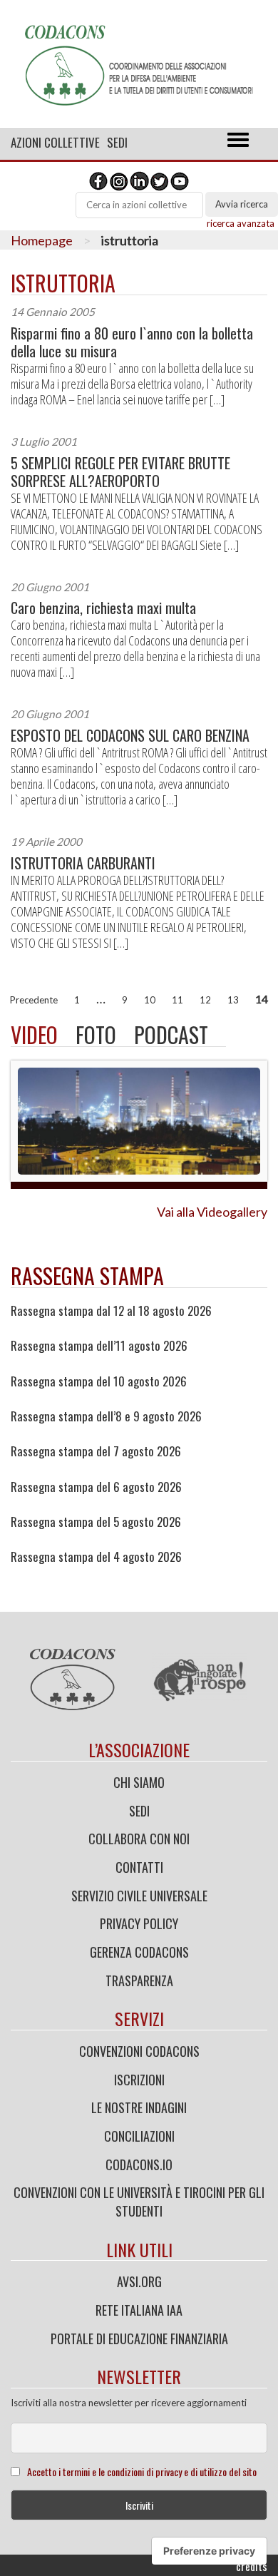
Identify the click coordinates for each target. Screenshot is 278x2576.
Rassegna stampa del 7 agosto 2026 (96, 1451)
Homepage (42, 240)
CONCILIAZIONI (139, 2136)
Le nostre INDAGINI (139, 2107)
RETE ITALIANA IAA (139, 2310)
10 (150, 1000)
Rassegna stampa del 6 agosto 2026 (96, 1487)
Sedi (117, 142)
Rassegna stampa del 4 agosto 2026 (96, 1557)
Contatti (139, 1867)
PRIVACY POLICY (139, 1923)
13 (233, 1000)
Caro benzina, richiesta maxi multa (103, 608)
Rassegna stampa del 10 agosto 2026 (99, 1381)
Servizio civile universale (139, 1896)
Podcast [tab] (171, 1034)
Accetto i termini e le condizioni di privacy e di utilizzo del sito (142, 2472)
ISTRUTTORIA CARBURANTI (83, 863)
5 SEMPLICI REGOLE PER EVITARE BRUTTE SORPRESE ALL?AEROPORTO (120, 472)
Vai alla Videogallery (212, 1212)
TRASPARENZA (139, 1980)
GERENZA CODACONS (139, 1952)
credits (252, 2566)
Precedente (34, 1000)
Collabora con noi (139, 1839)
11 (177, 1000)
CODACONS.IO (139, 2164)
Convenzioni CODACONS (139, 2051)
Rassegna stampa (87, 1276)
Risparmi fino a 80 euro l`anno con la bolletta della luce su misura (132, 342)
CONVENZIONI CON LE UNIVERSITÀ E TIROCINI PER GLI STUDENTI (139, 2202)
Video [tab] (34, 1034)
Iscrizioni (139, 2080)
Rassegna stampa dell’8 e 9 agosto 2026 (106, 1416)
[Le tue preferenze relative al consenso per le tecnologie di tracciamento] (209, 2551)
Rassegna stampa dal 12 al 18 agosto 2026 (111, 1311)
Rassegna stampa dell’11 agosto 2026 (99, 1346)
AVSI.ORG (139, 2281)
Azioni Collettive (55, 142)
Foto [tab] (96, 1034)
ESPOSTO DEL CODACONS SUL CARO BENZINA (130, 736)
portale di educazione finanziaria (139, 2339)
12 (205, 1000)
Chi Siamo (139, 1782)
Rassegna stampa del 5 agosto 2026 (96, 1522)
